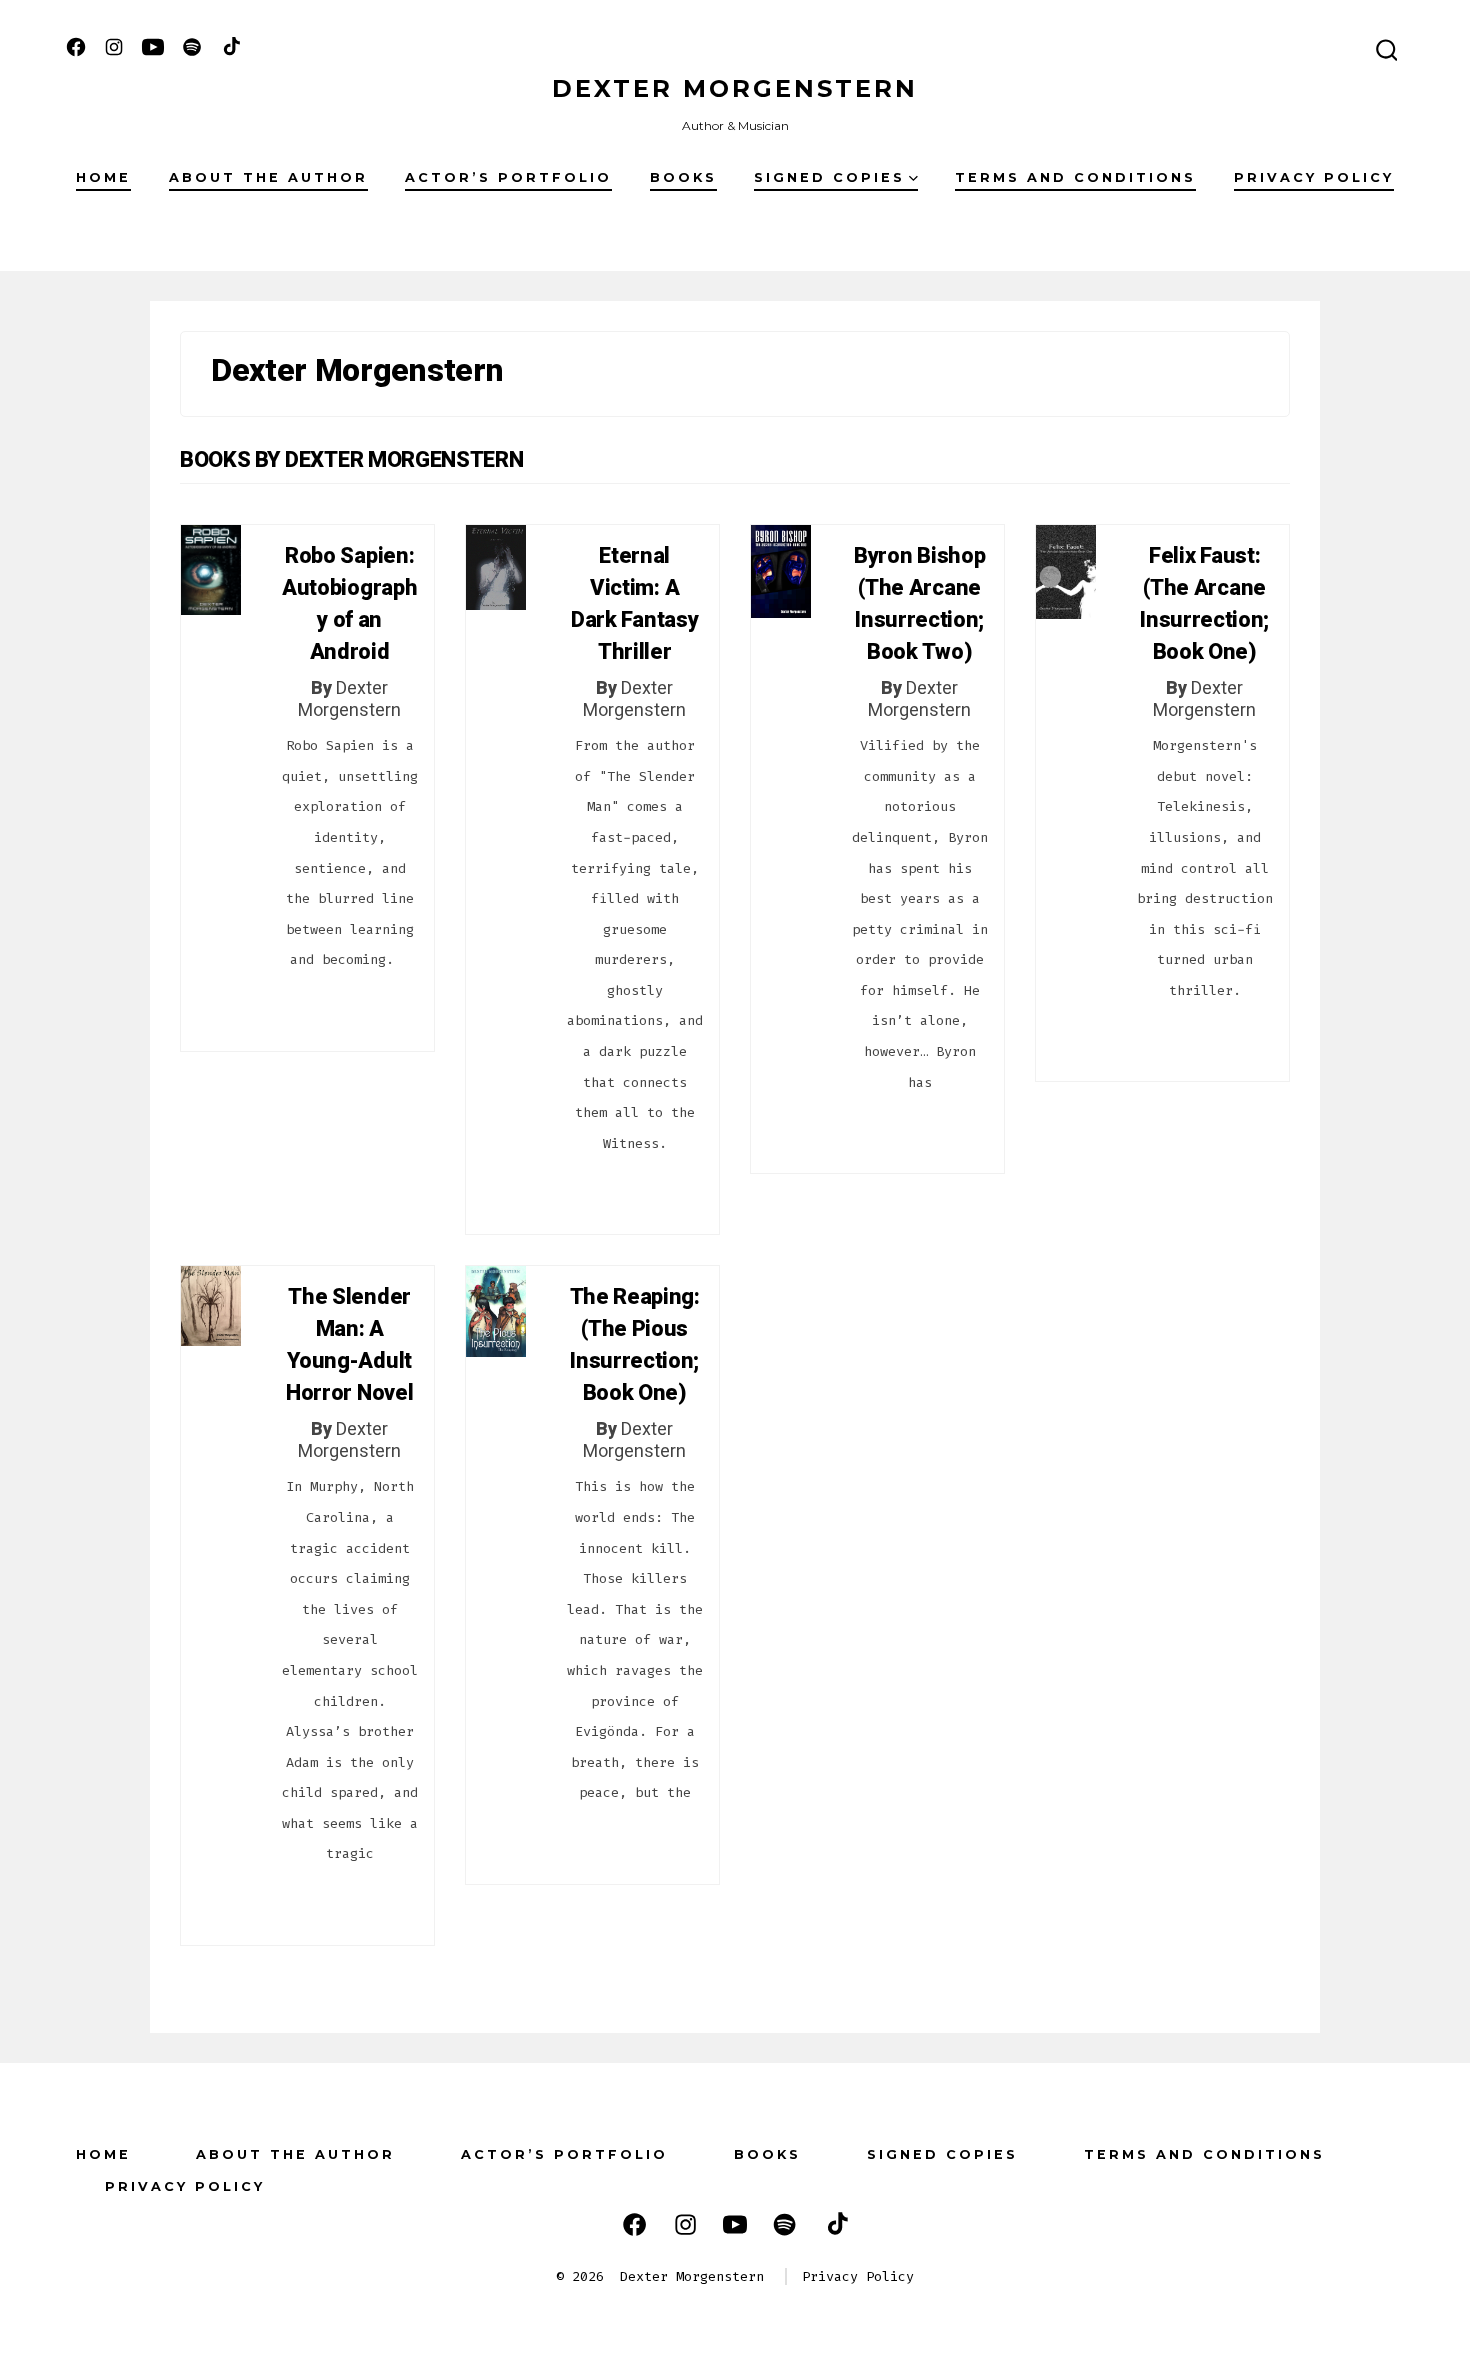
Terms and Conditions (1075, 177)
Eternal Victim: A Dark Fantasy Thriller (634, 604)
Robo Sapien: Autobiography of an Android (349, 604)
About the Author (268, 177)
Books (683, 177)
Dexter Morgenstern (349, 699)
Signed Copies (829, 177)
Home (103, 177)
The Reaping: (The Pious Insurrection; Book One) (635, 1345)
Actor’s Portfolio (508, 177)
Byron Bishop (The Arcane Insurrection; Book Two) (919, 604)
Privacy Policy (1314, 177)
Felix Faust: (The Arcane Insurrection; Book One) (1204, 604)
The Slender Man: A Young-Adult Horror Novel (349, 1345)
